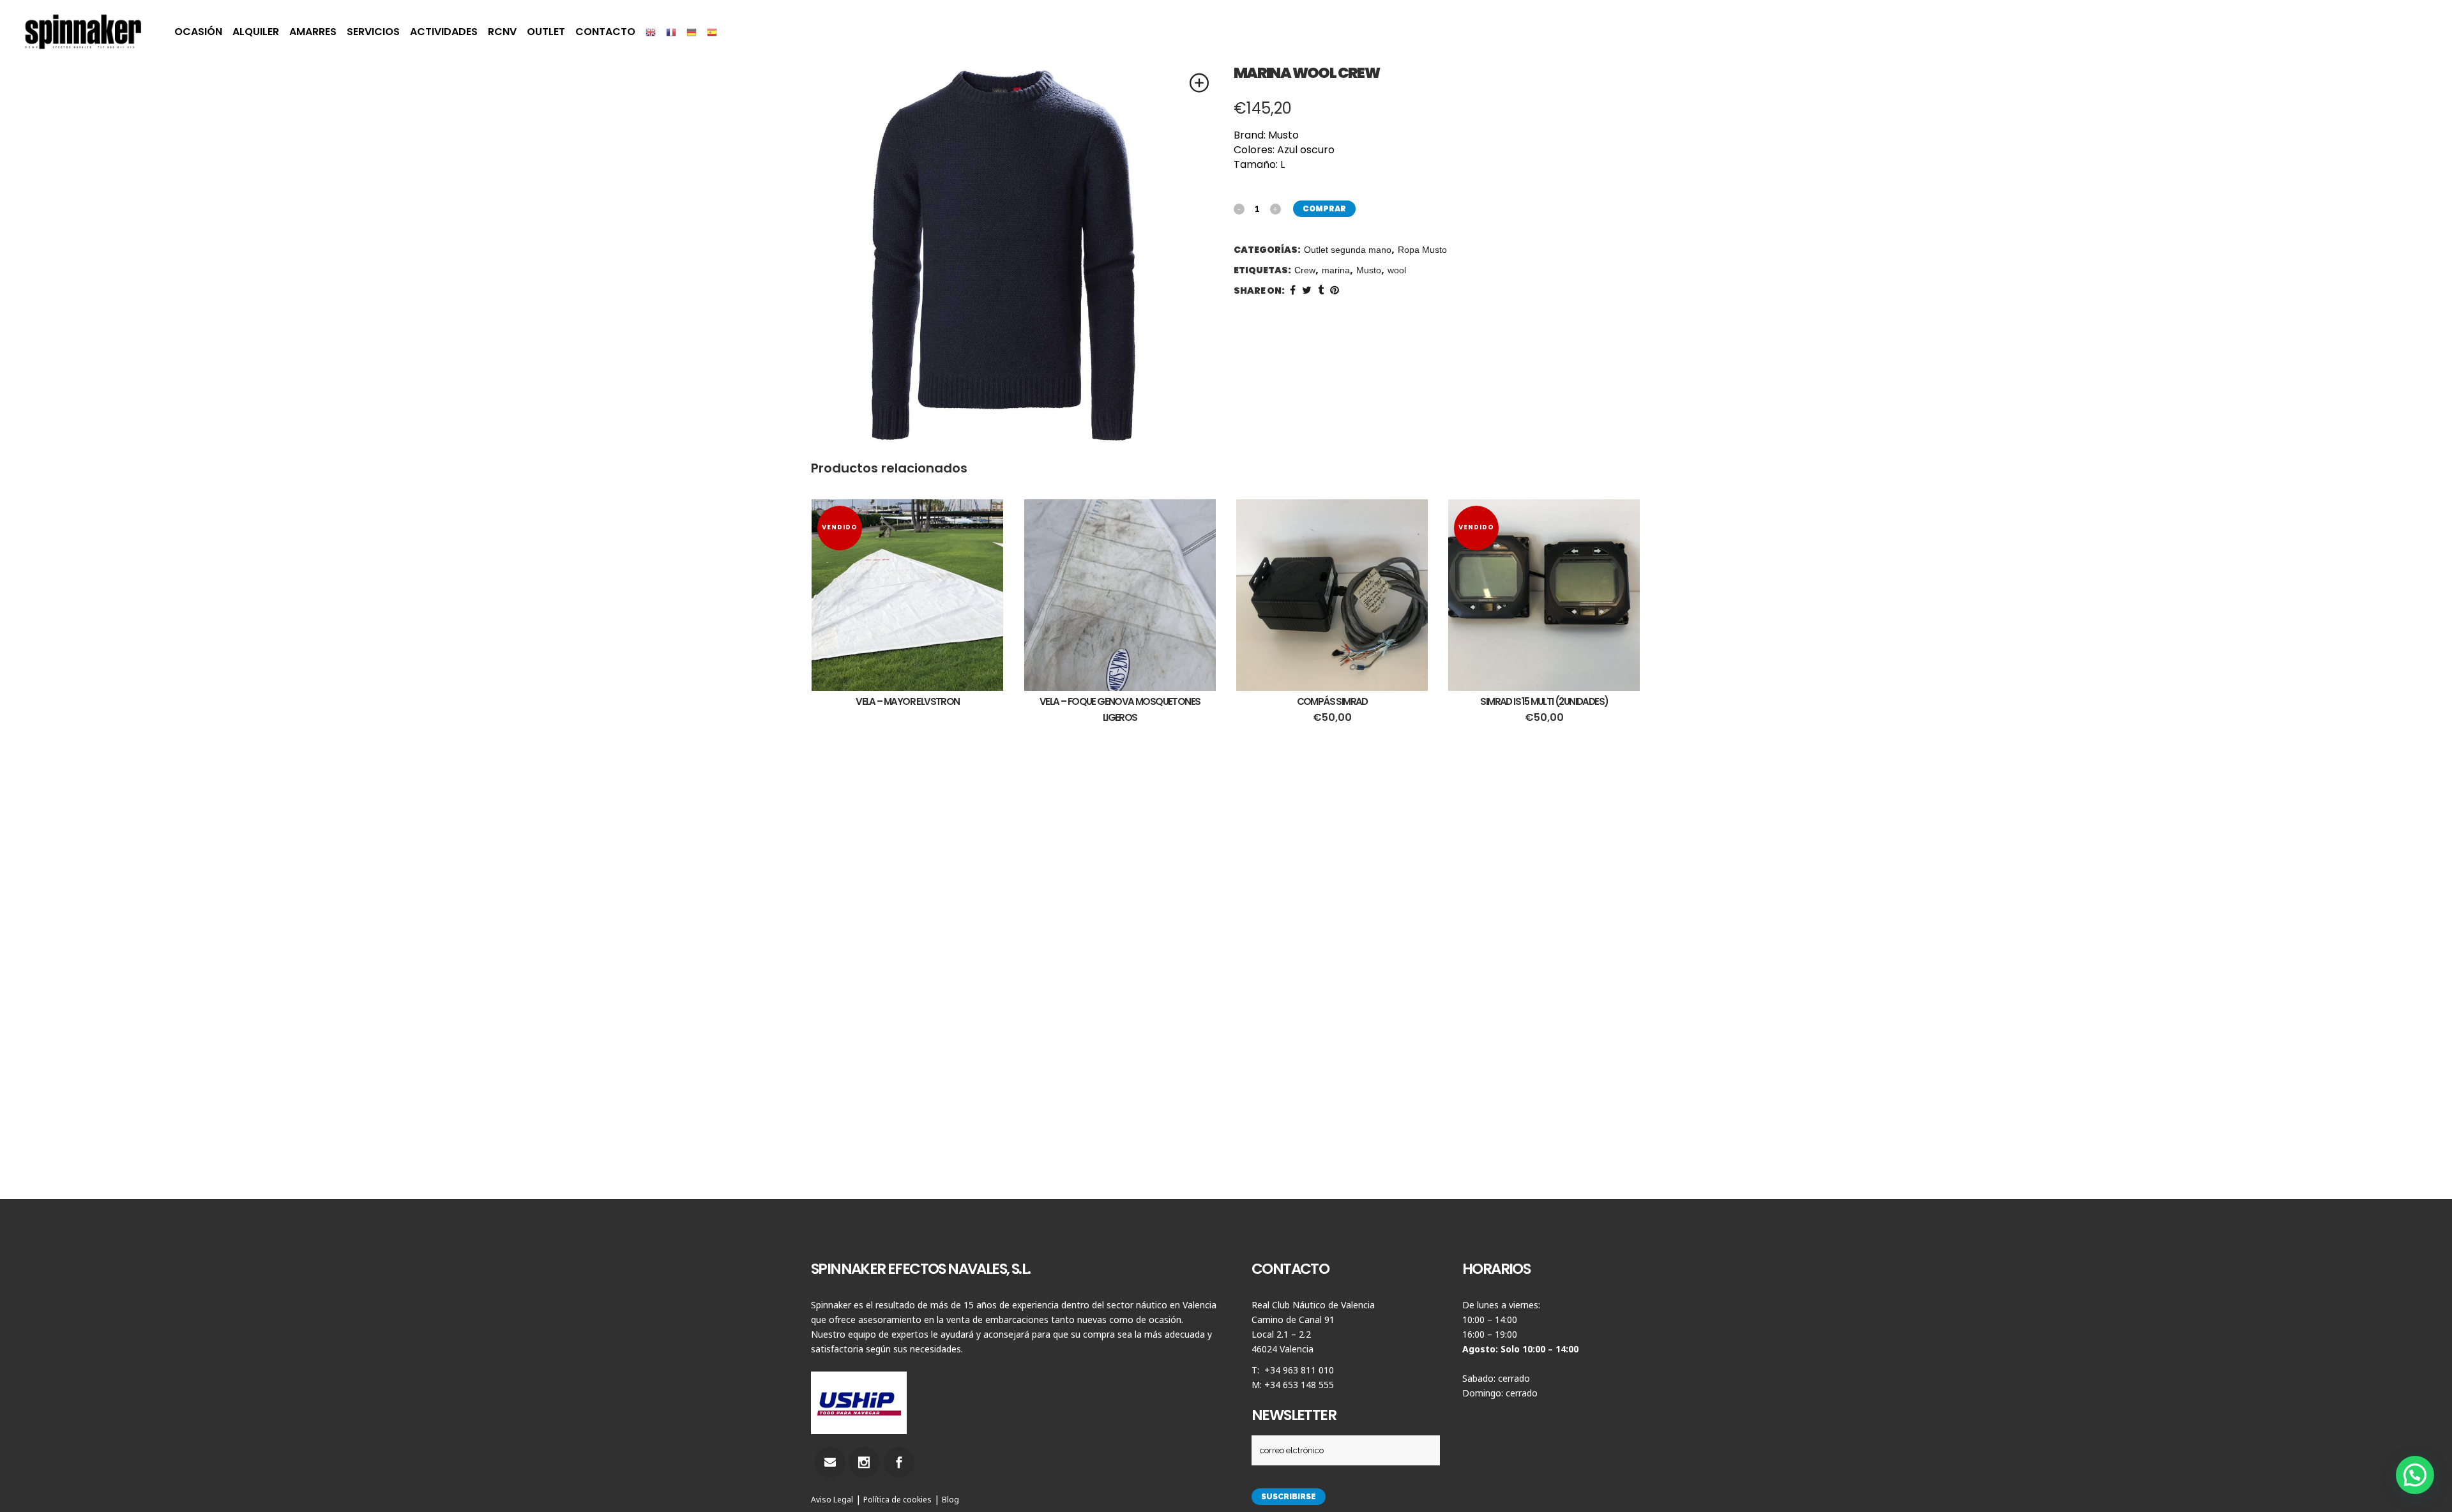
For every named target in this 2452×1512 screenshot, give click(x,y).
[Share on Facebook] (1293, 290)
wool (1397, 270)
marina (1336, 270)
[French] (671, 32)
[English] (651, 32)
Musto (1369, 270)
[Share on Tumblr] (1321, 290)
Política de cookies (897, 1500)
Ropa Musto (1422, 250)
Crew (1305, 270)
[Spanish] (712, 32)
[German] (692, 32)
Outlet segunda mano (1348, 250)
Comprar (1324, 208)
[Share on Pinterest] (1335, 290)
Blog (950, 1500)
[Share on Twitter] (1307, 290)
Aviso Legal (832, 1500)
